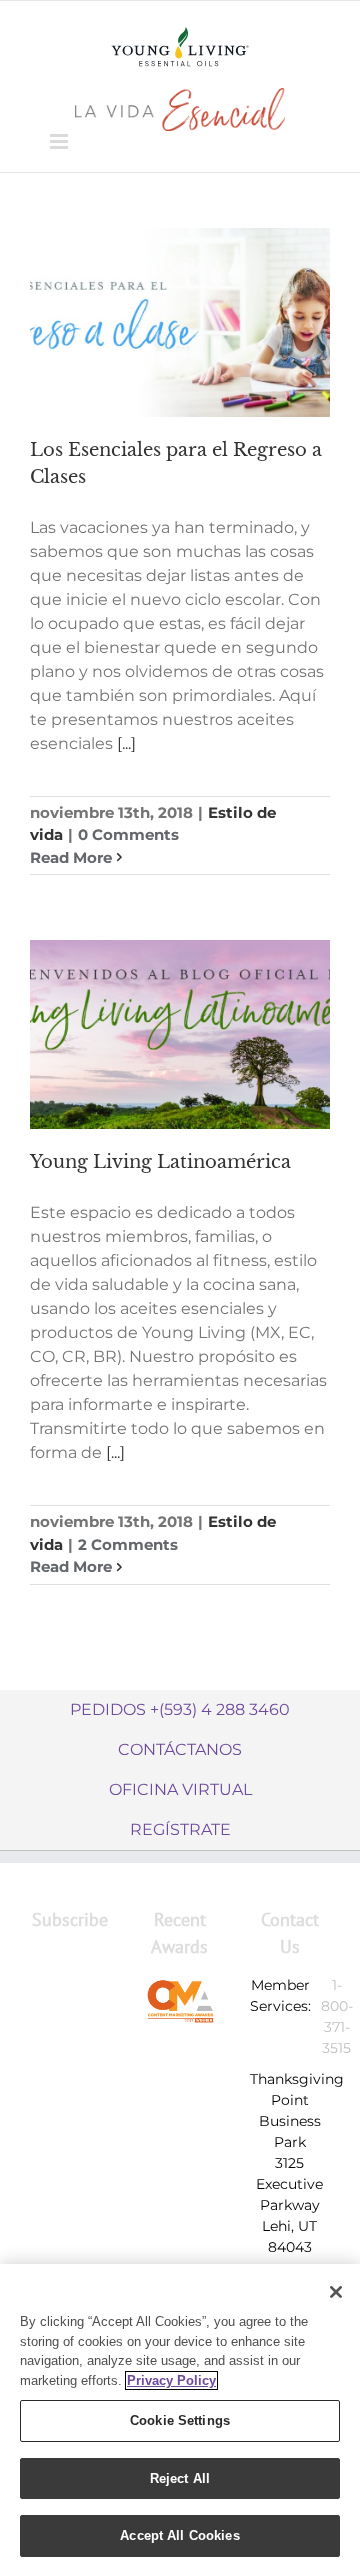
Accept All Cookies (179, 2535)
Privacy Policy (171, 2380)
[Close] (336, 2292)
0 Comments (128, 834)
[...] (126, 743)
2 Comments (128, 1544)
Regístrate (180, 1829)
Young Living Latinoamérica (160, 1162)
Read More (71, 857)
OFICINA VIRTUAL (180, 1789)
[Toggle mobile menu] (60, 141)
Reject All (180, 2478)
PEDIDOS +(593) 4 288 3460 (180, 1709)
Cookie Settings (180, 2420)
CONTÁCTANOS (180, 1749)
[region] (180, 2418)
